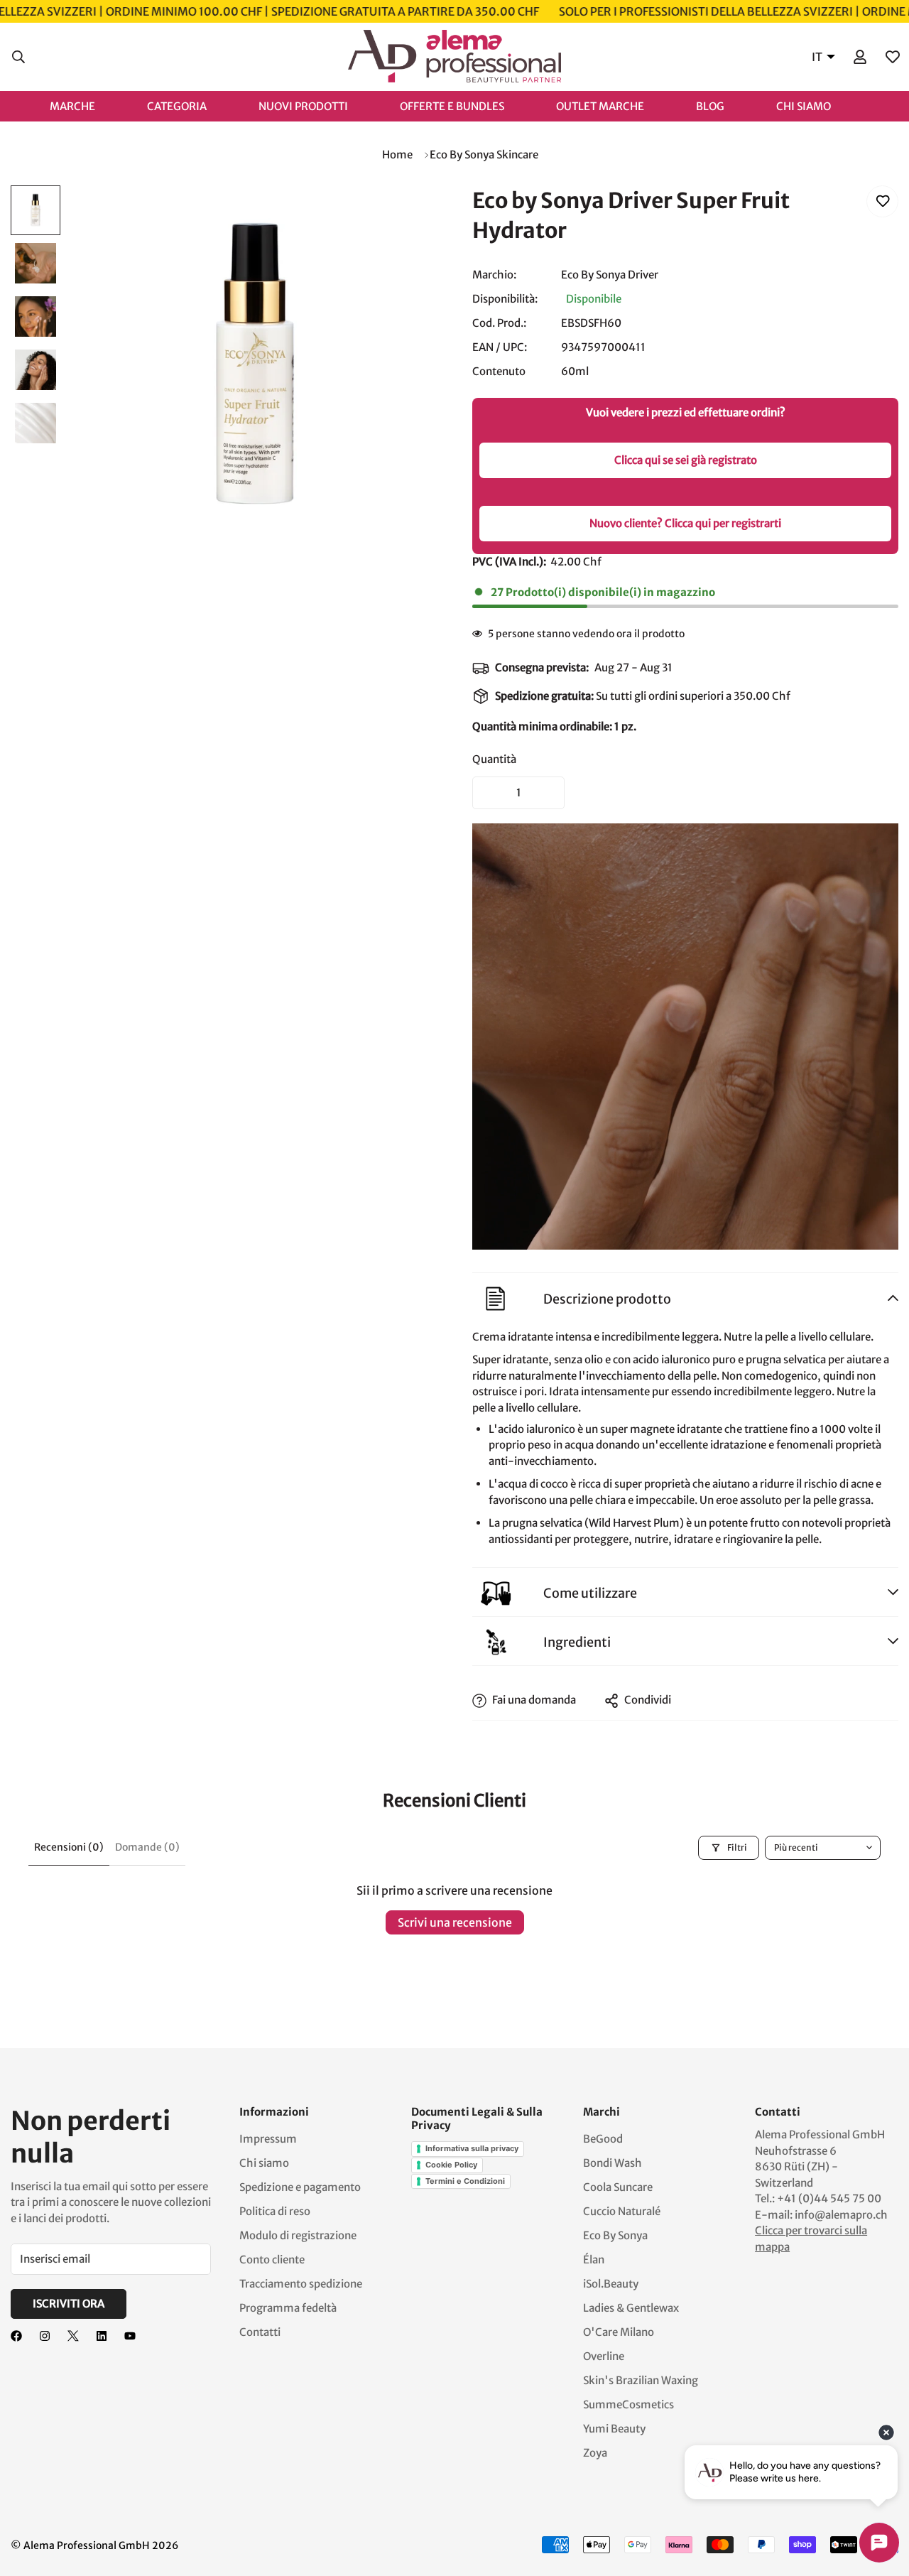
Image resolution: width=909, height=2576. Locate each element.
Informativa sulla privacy (472, 2148)
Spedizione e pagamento (300, 2187)
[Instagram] (45, 2336)
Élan (594, 2260)
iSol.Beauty (611, 2284)
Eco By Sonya (615, 2235)
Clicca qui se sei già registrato (686, 460)
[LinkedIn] (102, 2336)
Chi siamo (264, 2163)
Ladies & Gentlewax (631, 2308)
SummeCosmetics (628, 2404)
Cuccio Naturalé (622, 2211)
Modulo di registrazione (298, 2235)
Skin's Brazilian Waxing (641, 2380)
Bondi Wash (613, 2163)
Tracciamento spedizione (301, 2284)
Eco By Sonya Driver (610, 275)
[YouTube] (130, 2336)
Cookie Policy (451, 2165)
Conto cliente (272, 2260)
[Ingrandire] (407, 216)
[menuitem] (87, 105)
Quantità (494, 759)
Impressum (268, 2139)
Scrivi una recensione (455, 1922)
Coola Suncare (618, 2187)
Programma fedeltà (288, 2308)
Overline (604, 2356)
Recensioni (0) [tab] (69, 1847)
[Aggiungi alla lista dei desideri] (882, 201)
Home (397, 155)
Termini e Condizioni (465, 2181)
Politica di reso (275, 2211)
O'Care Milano (619, 2332)
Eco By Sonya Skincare (484, 155)
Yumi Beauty (614, 2429)
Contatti (260, 2332)
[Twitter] (73, 2336)
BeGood (603, 2139)
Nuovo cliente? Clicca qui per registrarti (685, 523)
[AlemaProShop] (454, 57)
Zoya (595, 2453)
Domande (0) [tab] (147, 1847)
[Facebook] (16, 2336)
